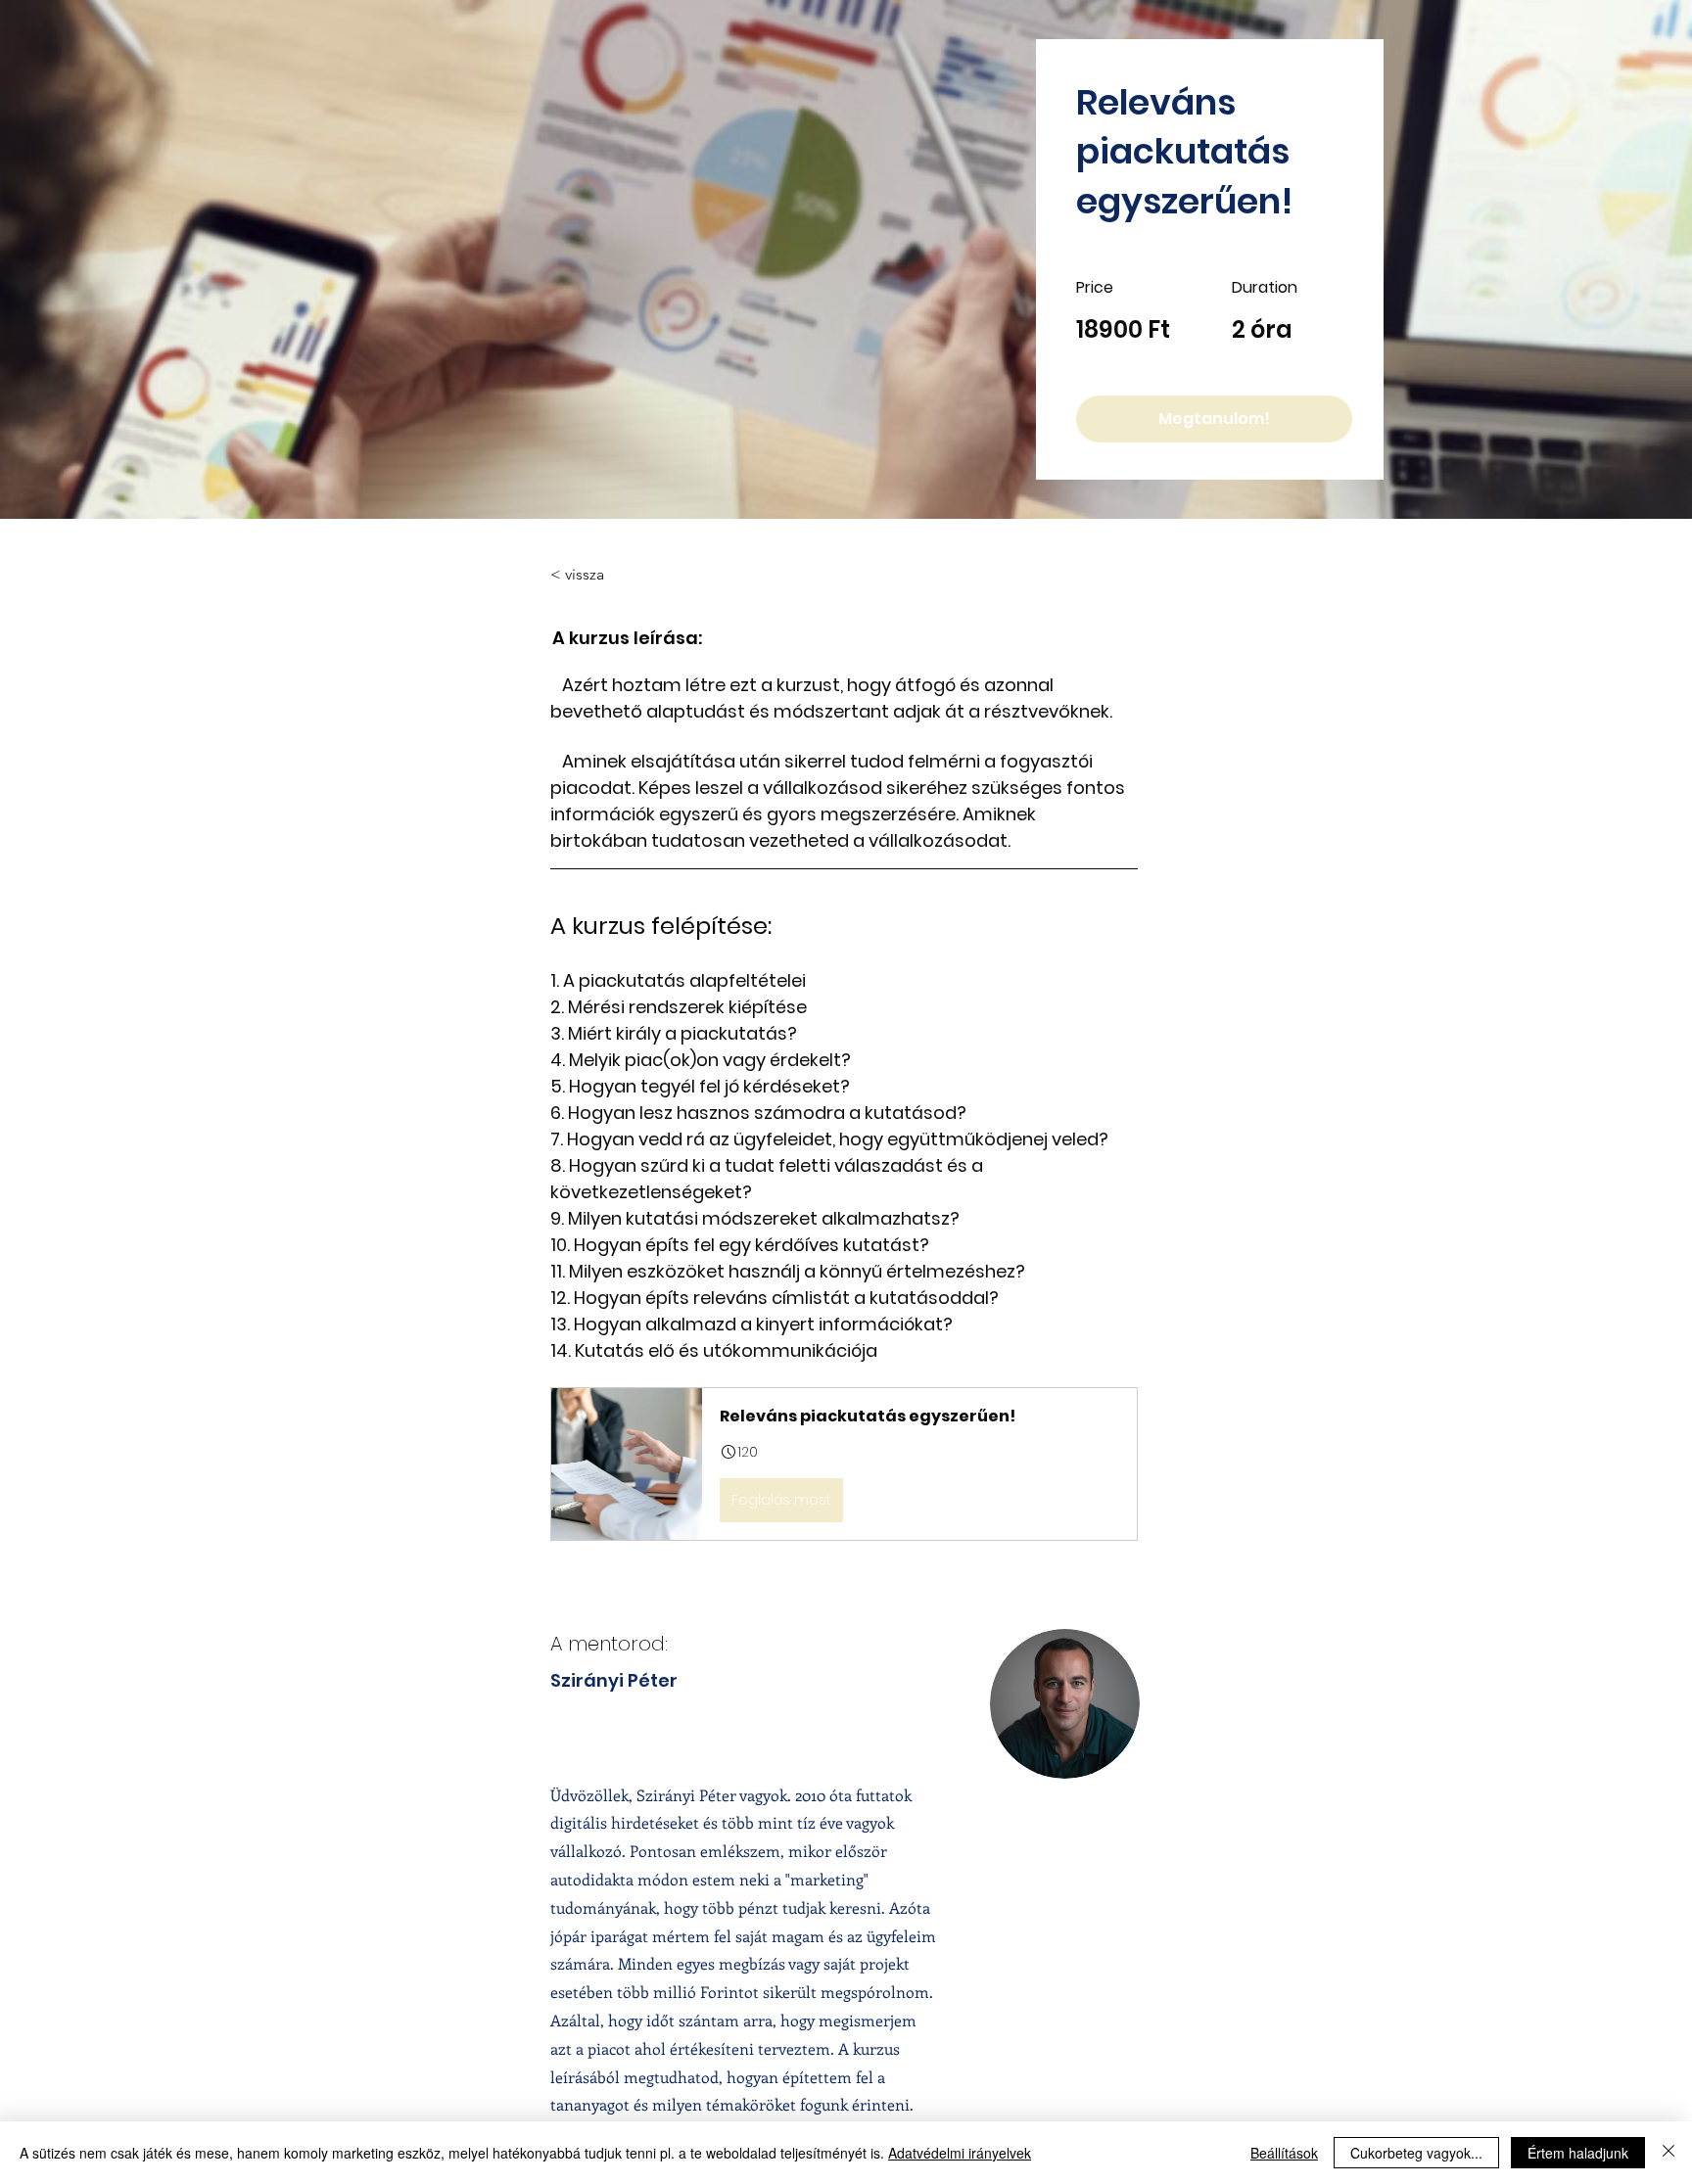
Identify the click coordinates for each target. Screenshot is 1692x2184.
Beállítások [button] (1284, 2153)
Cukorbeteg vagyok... (1416, 2153)
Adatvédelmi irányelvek (960, 2153)
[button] (844, 1464)
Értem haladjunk (1578, 2153)
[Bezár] (1668, 2153)
